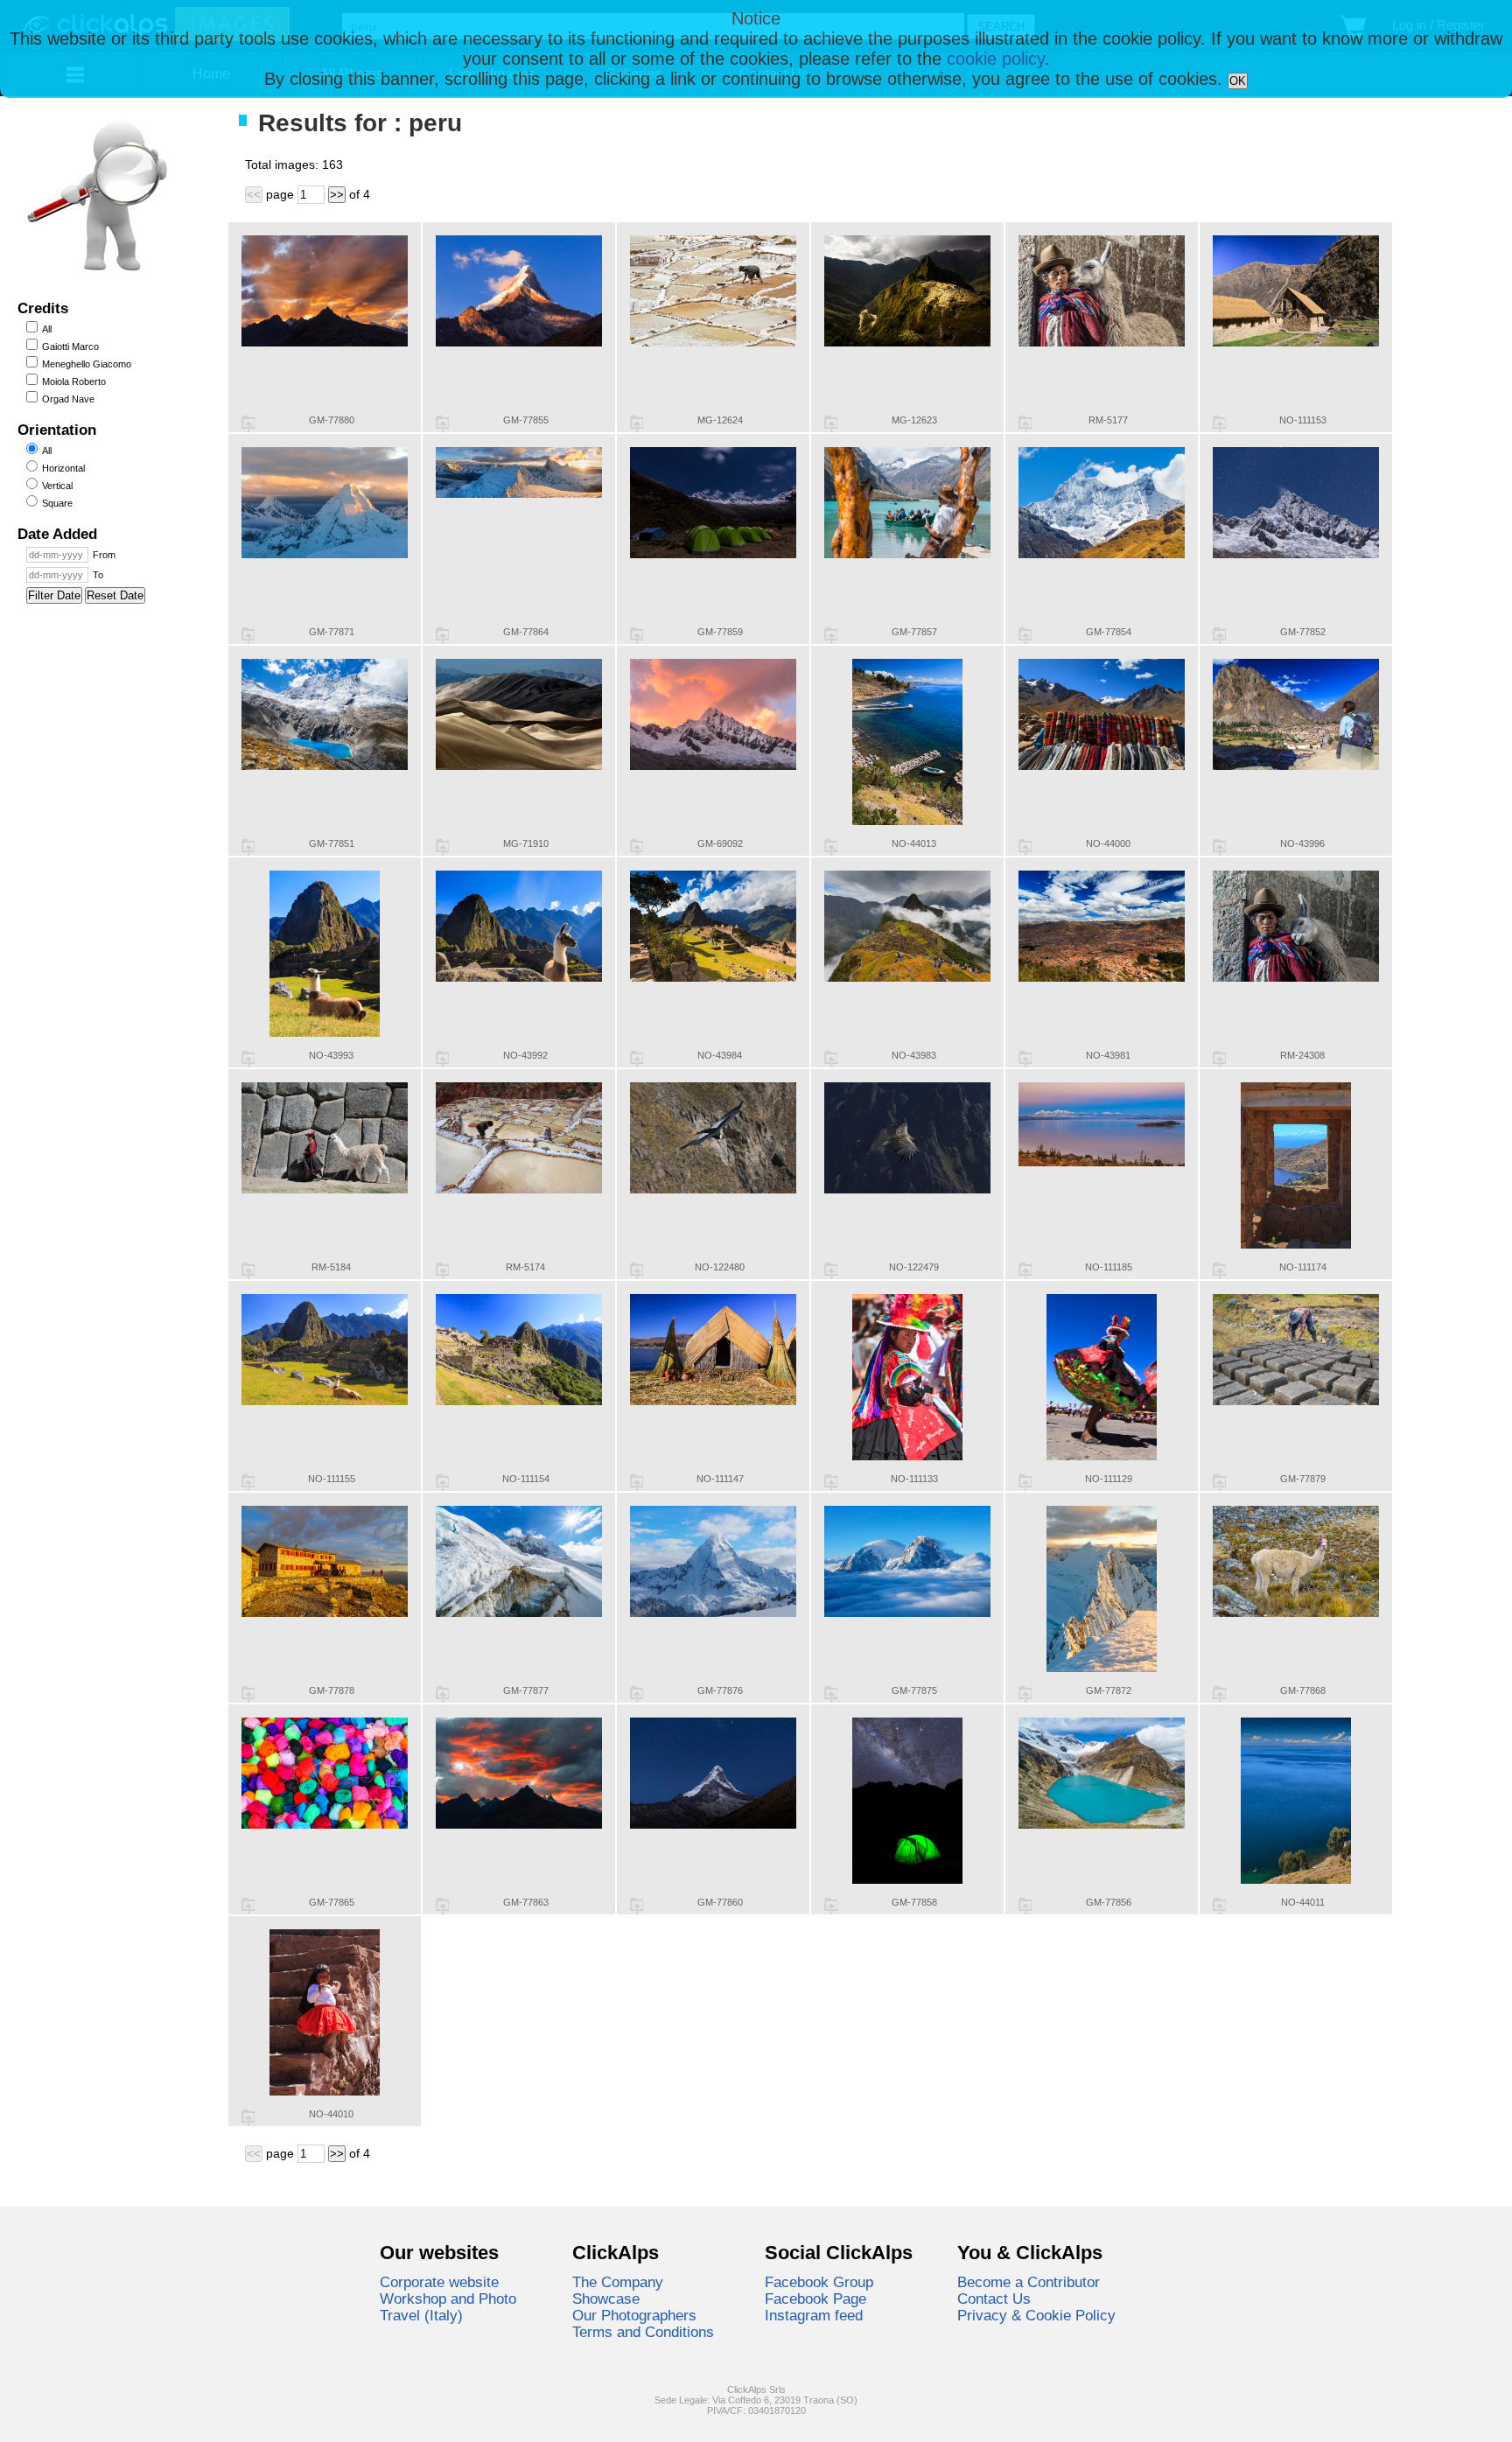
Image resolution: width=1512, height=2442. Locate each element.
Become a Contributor (1029, 2282)
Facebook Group (819, 2282)
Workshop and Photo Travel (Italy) (448, 2307)
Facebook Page (815, 2299)
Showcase (606, 2299)
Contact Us (994, 2299)
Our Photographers (634, 2315)
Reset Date (115, 595)
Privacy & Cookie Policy (1036, 2315)
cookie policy (996, 59)
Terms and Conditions (643, 2332)
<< (254, 195)
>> (337, 195)
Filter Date (54, 595)
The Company (618, 2282)
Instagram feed (814, 2315)
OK (1238, 81)
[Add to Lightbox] (248, 423)
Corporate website (439, 2282)
